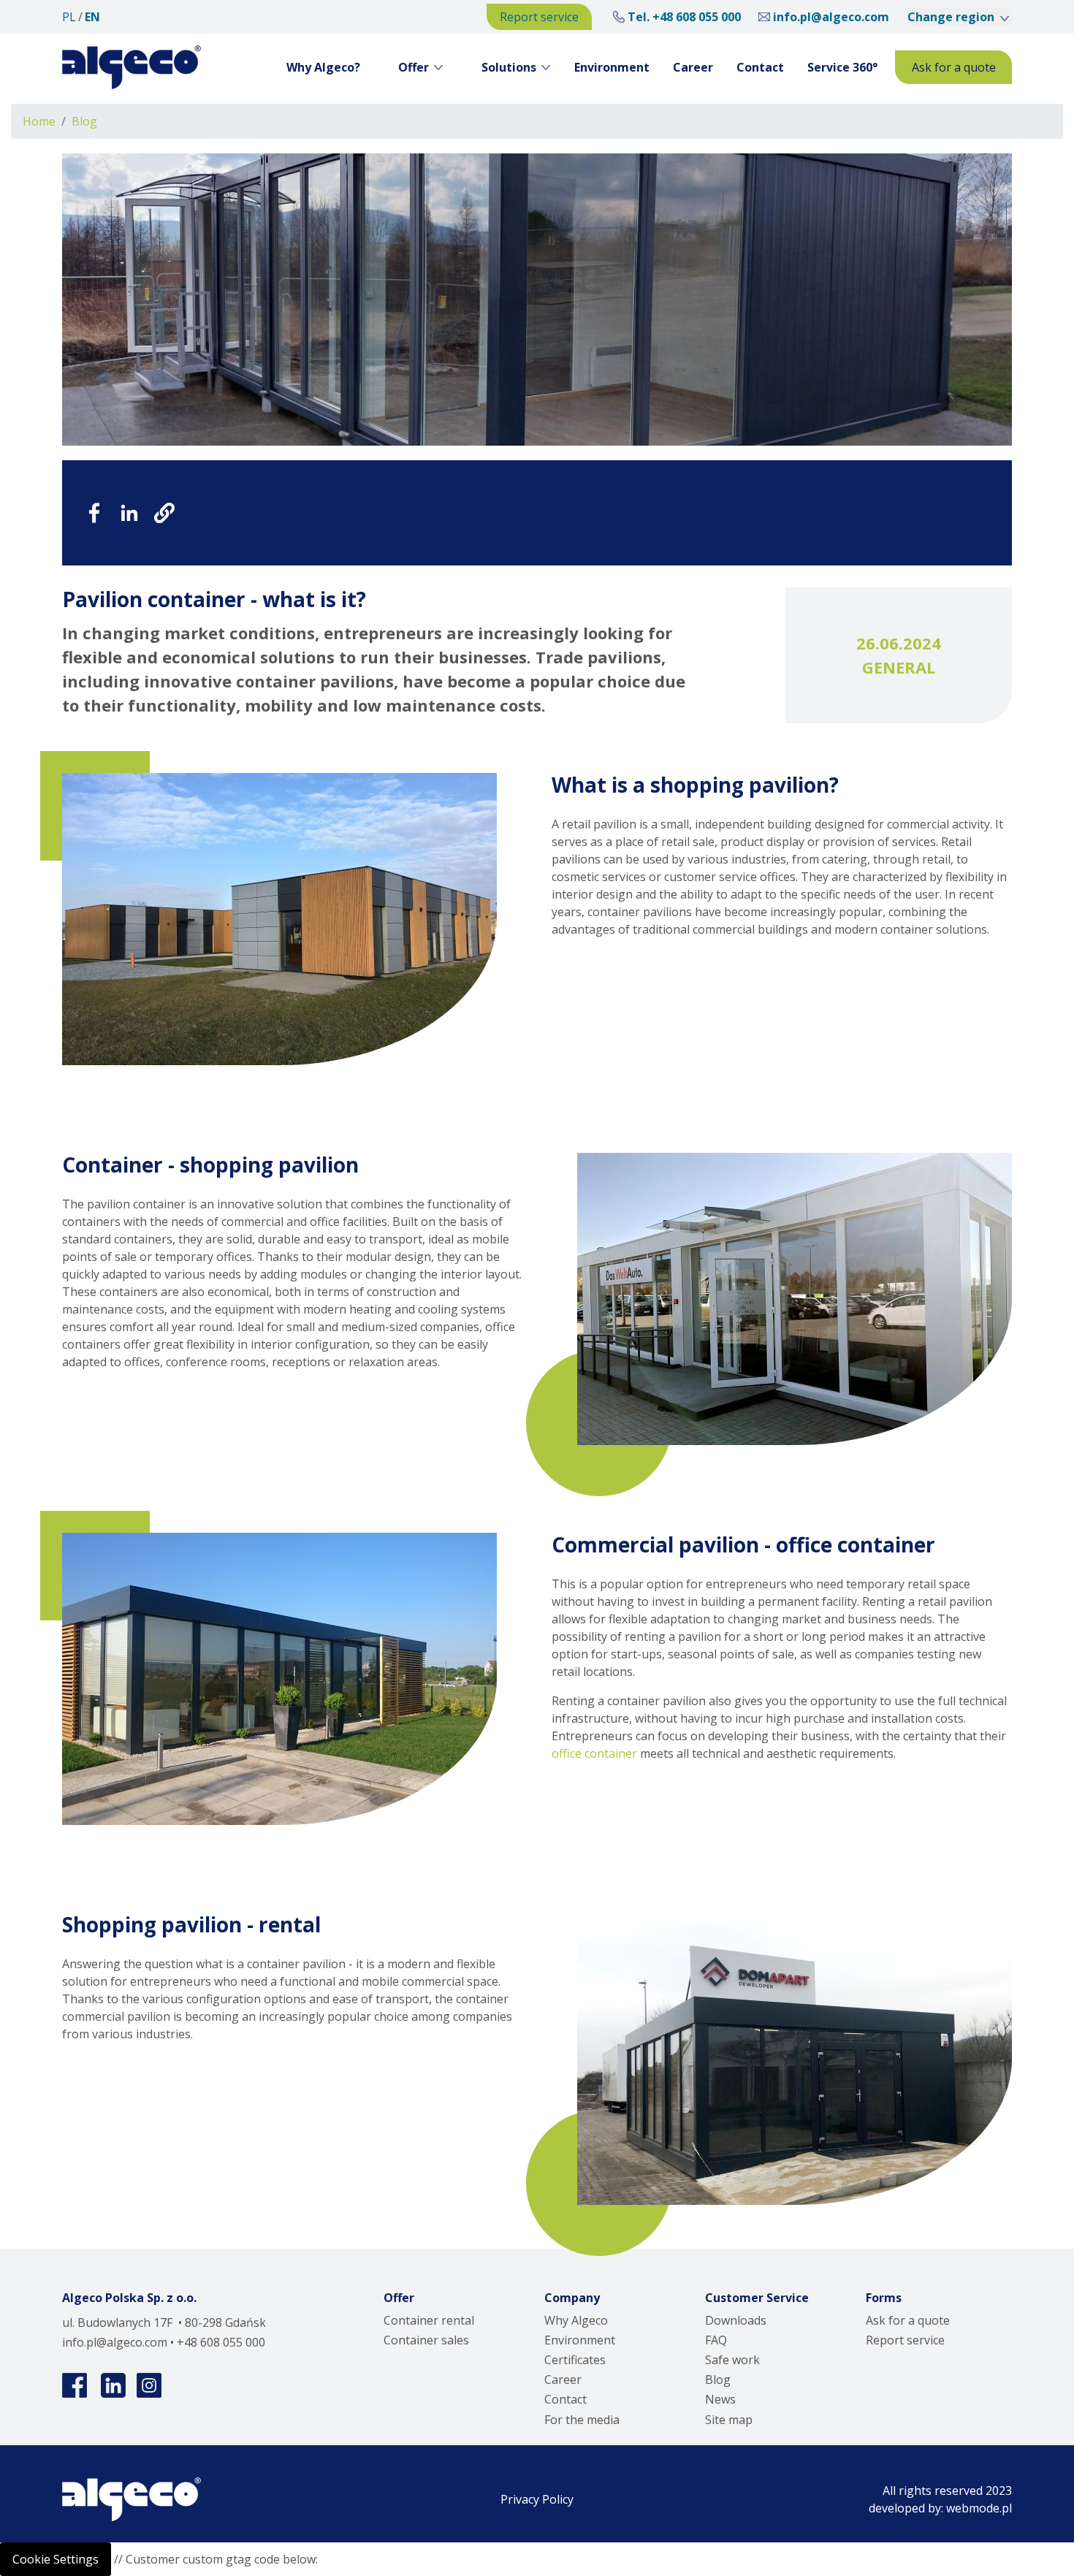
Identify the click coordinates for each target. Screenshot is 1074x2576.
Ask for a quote (954, 67)
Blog (84, 121)
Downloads (736, 2320)
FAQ (716, 2340)
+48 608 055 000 (697, 17)
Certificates (575, 2360)
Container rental (429, 2320)
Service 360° (842, 67)
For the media (582, 2420)
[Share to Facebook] (94, 513)
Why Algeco (576, 2320)
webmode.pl (979, 2508)
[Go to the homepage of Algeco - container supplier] (132, 67)
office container (594, 1753)
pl (69, 17)
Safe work (732, 2360)
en (92, 17)
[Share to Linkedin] (129, 513)
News (720, 2399)
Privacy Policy (537, 2499)
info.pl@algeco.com (831, 17)
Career (693, 67)
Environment (612, 67)
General (899, 667)
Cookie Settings (56, 2559)
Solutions (509, 67)
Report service (539, 17)
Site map (729, 2420)
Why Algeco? (323, 67)
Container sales (426, 2340)
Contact (760, 67)
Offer (414, 67)
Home (39, 121)
